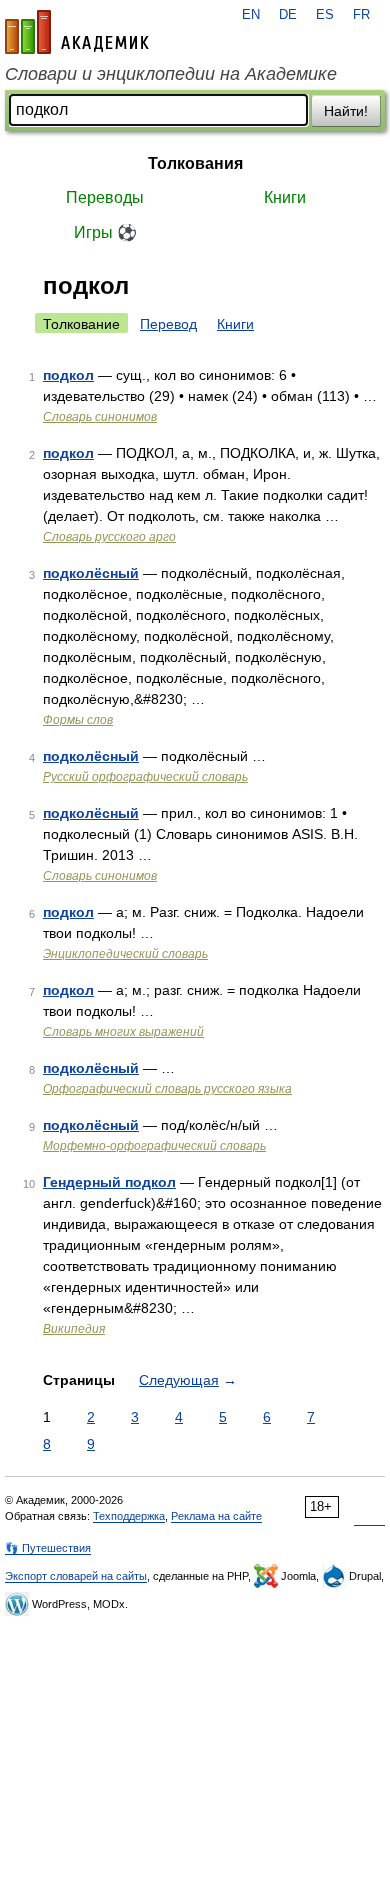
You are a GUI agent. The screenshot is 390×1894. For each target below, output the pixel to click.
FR (361, 15)
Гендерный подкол (109, 1182)
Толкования (195, 163)
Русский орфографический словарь (145, 777)
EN (251, 15)
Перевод (168, 324)
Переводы (105, 197)
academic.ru (77, 32)
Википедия (74, 1329)
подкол (68, 375)
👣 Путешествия (48, 1548)
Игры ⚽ (105, 232)
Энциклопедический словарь (125, 954)
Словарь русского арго (109, 537)
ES (325, 15)
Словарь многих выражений (123, 1032)
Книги (285, 197)
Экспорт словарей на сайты (76, 1576)
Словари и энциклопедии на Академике (171, 74)
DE (288, 15)
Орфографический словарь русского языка (167, 1089)
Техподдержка (129, 1516)
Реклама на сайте (216, 1516)
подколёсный (91, 573)
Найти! (346, 111)
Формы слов (78, 720)
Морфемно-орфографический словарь (154, 1146)
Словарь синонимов (100, 417)
